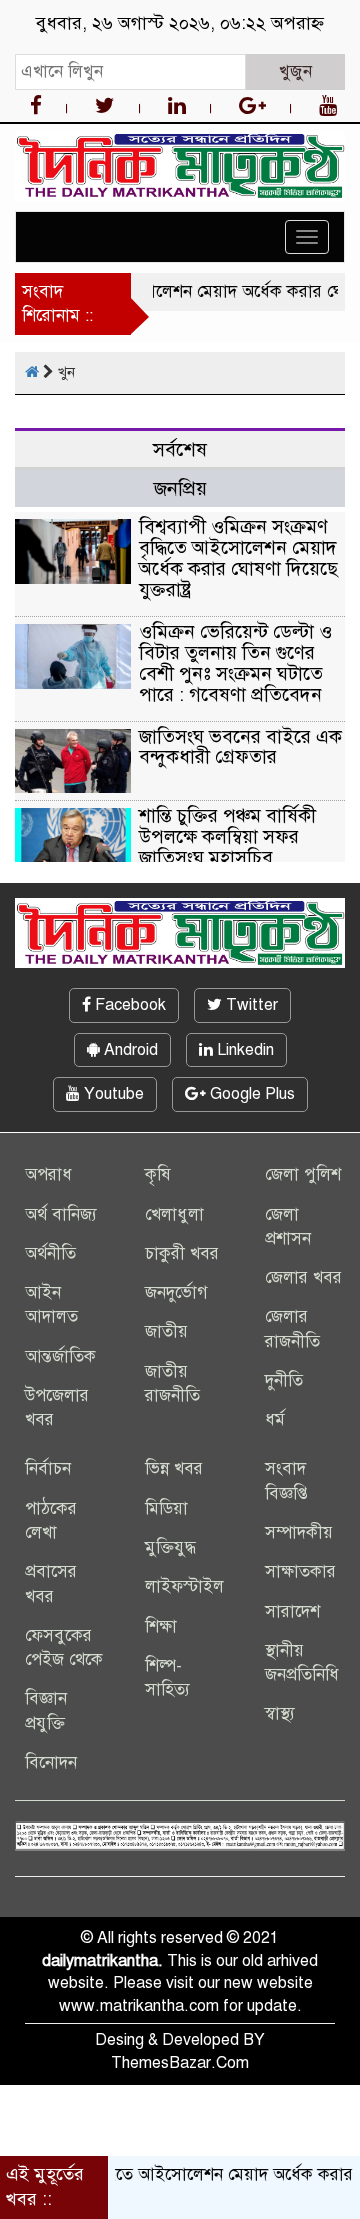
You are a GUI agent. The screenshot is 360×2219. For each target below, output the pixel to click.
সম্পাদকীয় (299, 1532)
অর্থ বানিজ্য (61, 1214)
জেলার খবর (303, 1277)
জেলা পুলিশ (303, 1174)
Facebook (128, 1005)
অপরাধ (48, 1174)
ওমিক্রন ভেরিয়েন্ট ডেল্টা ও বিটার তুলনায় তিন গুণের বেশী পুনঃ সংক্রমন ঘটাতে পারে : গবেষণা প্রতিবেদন (235, 663)
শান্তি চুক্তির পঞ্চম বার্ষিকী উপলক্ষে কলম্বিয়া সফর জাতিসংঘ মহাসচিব (227, 836)
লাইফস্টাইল (184, 1586)
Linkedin (243, 1050)
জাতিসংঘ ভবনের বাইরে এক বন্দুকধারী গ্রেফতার (240, 747)
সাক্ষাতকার (300, 1571)
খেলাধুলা (174, 1214)
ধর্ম (275, 1419)
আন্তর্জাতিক (60, 1356)
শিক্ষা (161, 1626)
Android (129, 1050)
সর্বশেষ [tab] (180, 449)
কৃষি (158, 1174)
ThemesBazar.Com (180, 2063)
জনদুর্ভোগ (176, 1292)
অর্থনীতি (50, 1253)
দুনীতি (284, 1380)
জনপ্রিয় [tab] (180, 488)
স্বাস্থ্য (280, 1713)
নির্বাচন (48, 1468)
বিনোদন (51, 1762)
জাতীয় (166, 1331)
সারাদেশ (292, 1611)
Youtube (112, 1094)
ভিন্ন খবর (174, 1468)
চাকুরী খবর (182, 1253)
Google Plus (250, 1094)
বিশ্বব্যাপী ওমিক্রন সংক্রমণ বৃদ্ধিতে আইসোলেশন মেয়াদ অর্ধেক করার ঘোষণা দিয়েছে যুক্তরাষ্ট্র (238, 558)
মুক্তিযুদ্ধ (170, 1547)
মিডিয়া (166, 1508)
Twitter (250, 1005)
